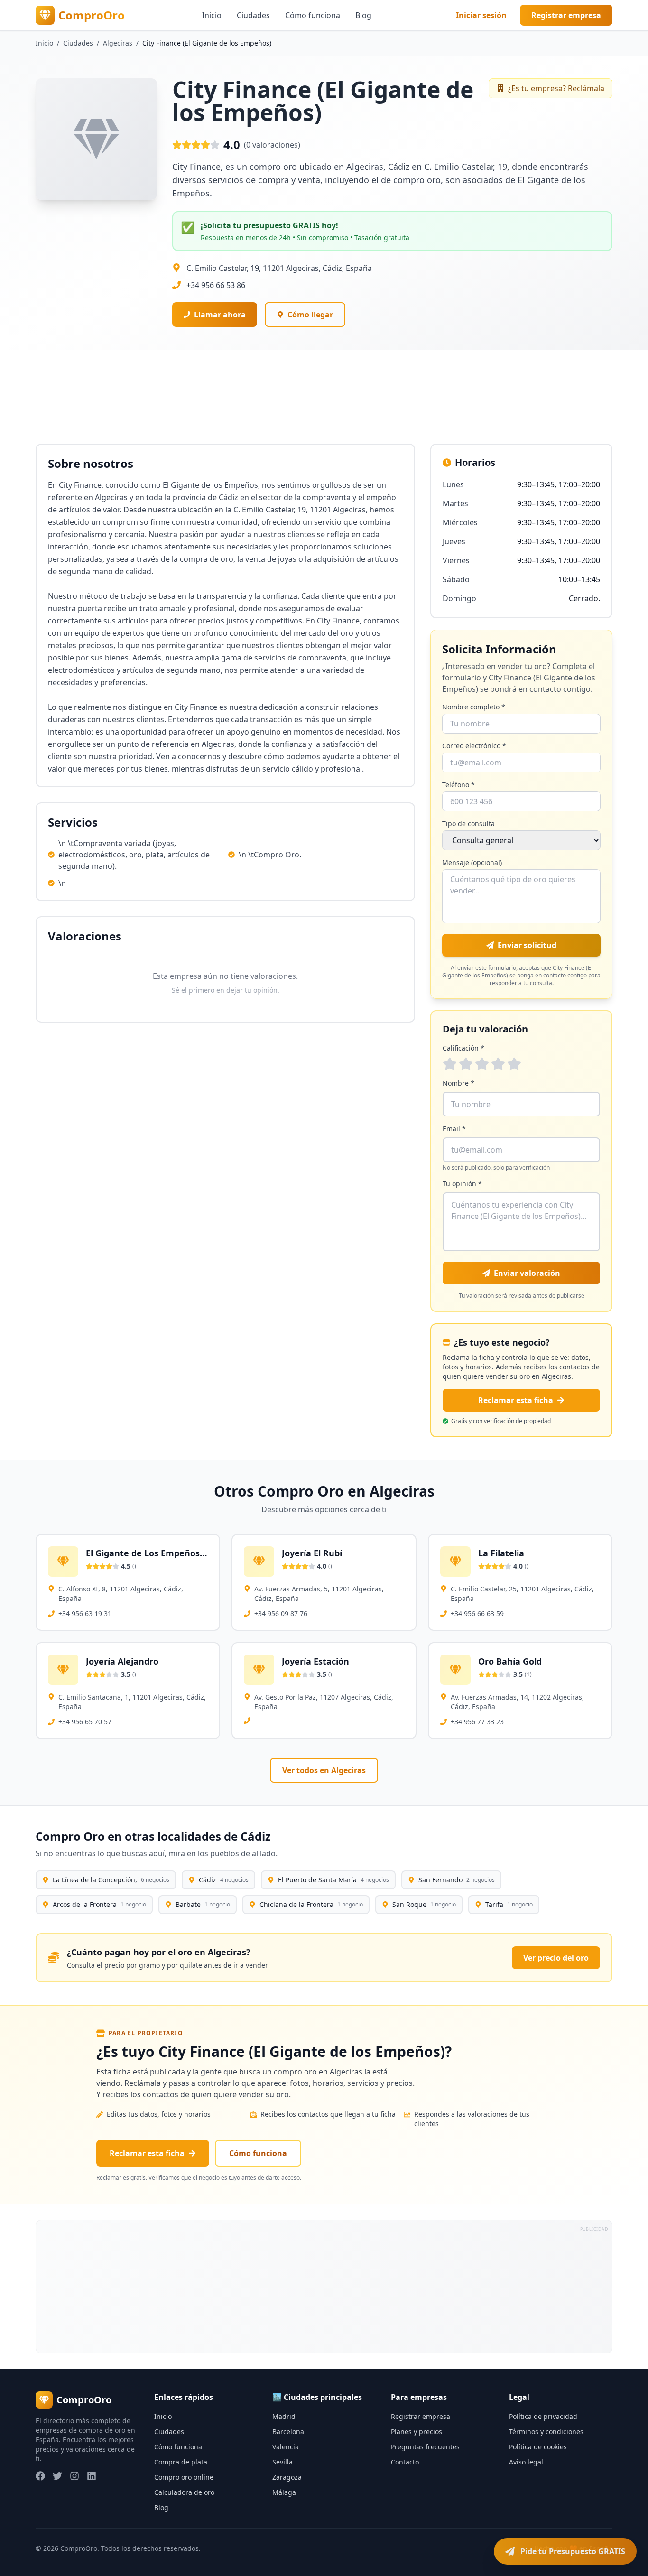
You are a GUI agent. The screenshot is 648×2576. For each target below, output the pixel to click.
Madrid (284, 2416)
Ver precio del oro (556, 1958)
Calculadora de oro (184, 2492)
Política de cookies (538, 2447)
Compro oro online (184, 2477)
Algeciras (118, 43)
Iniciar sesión (481, 15)
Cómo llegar (310, 315)
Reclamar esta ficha (516, 1400)
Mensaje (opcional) (472, 862)
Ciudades (253, 15)
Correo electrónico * (474, 746)
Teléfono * (458, 785)
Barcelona (288, 2432)
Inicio (212, 15)
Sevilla (282, 2462)
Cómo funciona (313, 15)
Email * (454, 1129)
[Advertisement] (321, 2287)
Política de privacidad (543, 2416)
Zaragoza (287, 2477)
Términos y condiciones (546, 2432)
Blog (363, 15)
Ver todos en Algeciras (324, 1770)
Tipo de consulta (468, 823)
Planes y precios (417, 2432)
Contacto (405, 2462)
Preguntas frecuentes (425, 2447)
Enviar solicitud (527, 945)
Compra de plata (181, 2462)
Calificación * (463, 1048)
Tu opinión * (462, 1184)
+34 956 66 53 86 (216, 285)
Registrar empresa (566, 15)
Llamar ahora (220, 315)
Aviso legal (526, 2462)
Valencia (286, 2447)
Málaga (284, 2492)
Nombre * (458, 1083)
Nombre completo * (474, 707)
